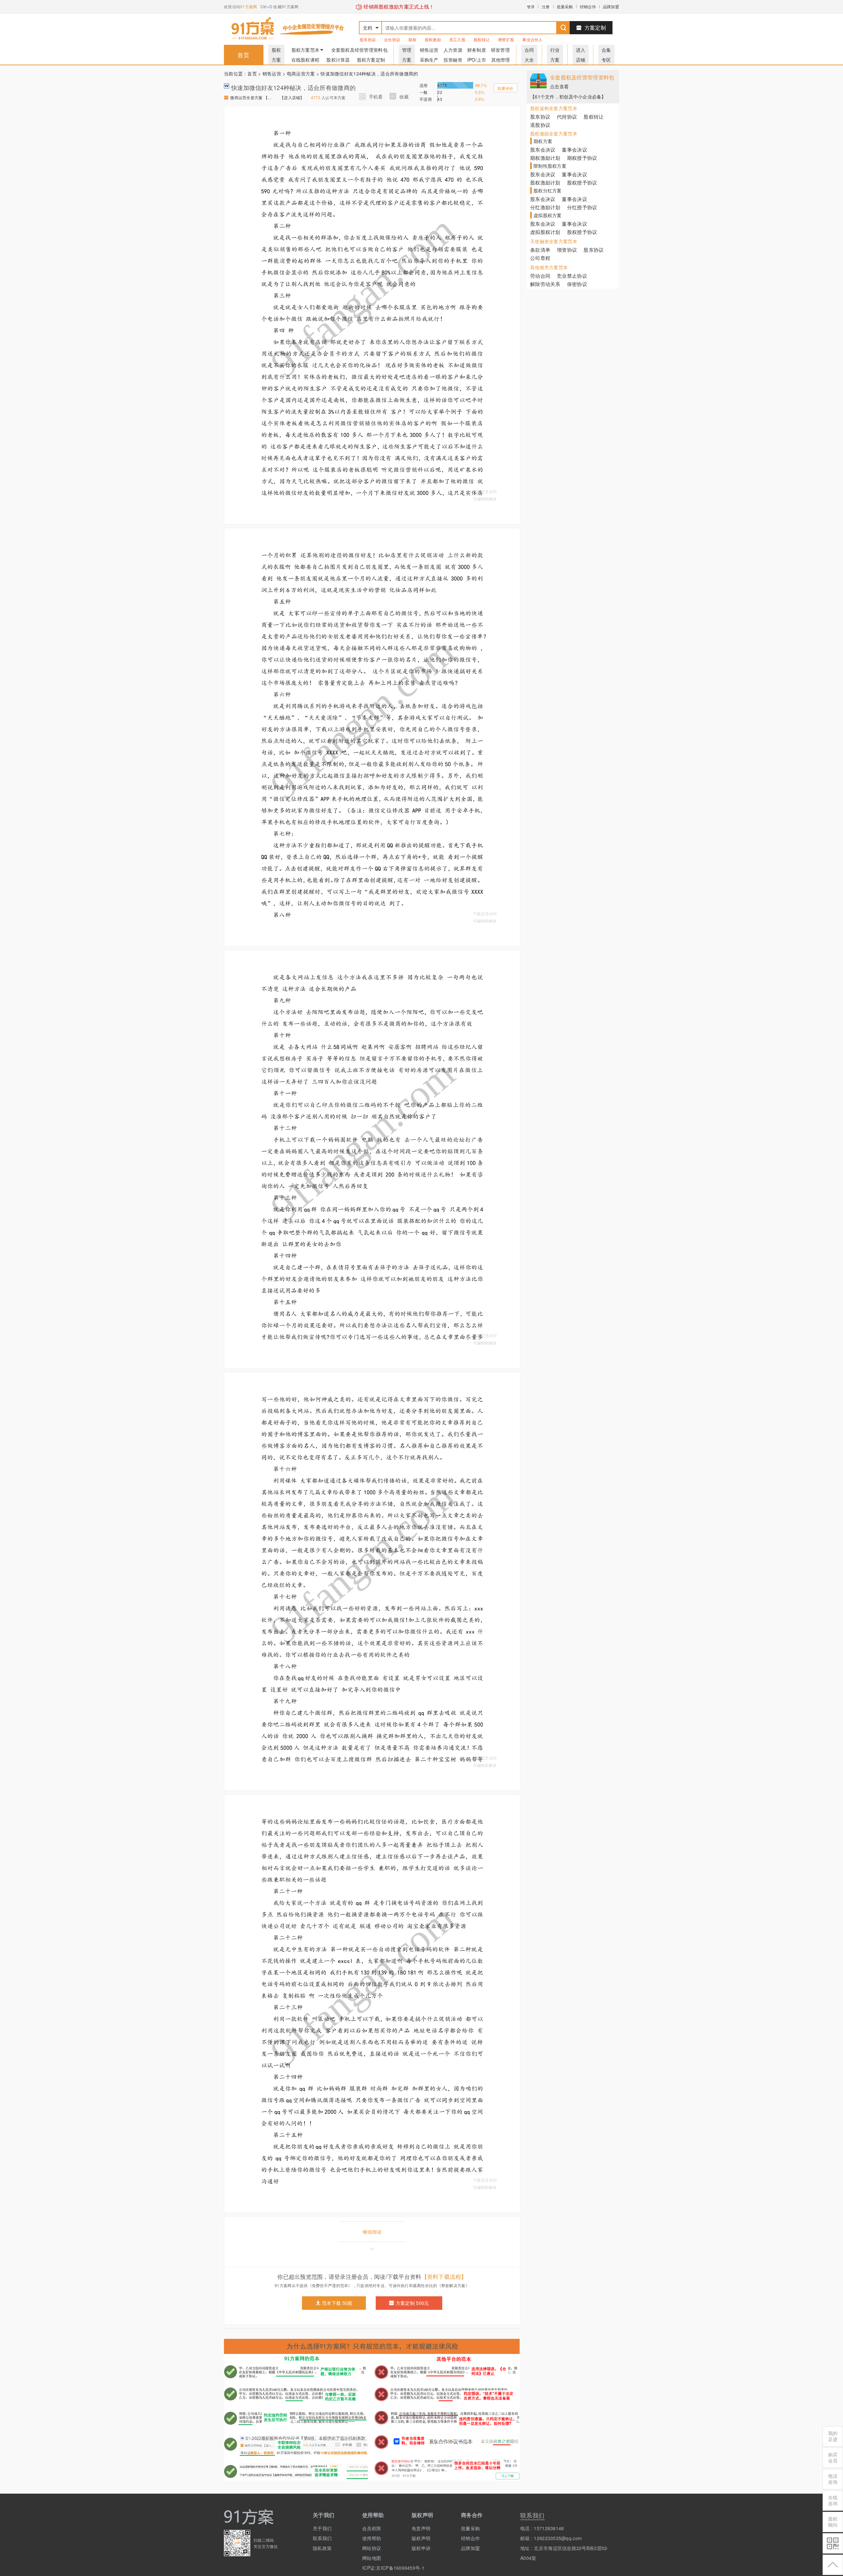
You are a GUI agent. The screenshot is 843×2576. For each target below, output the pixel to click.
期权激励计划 (545, 158)
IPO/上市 (477, 60)
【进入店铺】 (292, 97)
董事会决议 (574, 149)
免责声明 (421, 2528)
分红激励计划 (545, 207)
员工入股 (457, 39)
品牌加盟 (611, 6)
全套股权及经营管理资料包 (359, 50)
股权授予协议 (582, 182)
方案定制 (595, 28)
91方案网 (248, 6)
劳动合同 (540, 276)
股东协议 (368, 39)
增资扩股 (506, 39)
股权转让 (482, 39)
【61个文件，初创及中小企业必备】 (568, 97)
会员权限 (372, 2528)
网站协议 (372, 2548)
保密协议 (577, 284)
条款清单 (540, 250)
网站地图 (372, 2558)
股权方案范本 (306, 50)
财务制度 (477, 50)
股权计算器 (338, 60)
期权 (412, 39)
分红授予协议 (582, 207)
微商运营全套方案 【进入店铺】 (252, 97)
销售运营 (429, 50)
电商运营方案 (301, 73)
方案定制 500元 (412, 2303)
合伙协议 (392, 39)
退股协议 (540, 125)
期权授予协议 (582, 158)
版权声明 (421, 2538)
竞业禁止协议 (572, 276)
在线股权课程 (306, 60)
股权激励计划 (545, 182)
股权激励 (433, 39)
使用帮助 (372, 2538)
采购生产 (429, 60)
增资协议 (567, 250)
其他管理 (501, 60)
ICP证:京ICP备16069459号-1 (382, 2568)
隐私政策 (322, 2548)
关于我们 (322, 2528)
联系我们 (322, 2538)
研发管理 (500, 50)
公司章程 (540, 258)
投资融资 (453, 60)
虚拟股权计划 (545, 232)
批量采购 (565, 6)
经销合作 (588, 6)
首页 (244, 55)
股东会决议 (543, 149)
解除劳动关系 (545, 284)
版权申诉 (421, 2548)
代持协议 (567, 116)
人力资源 (453, 50)
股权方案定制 (371, 60)
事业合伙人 (532, 39)
